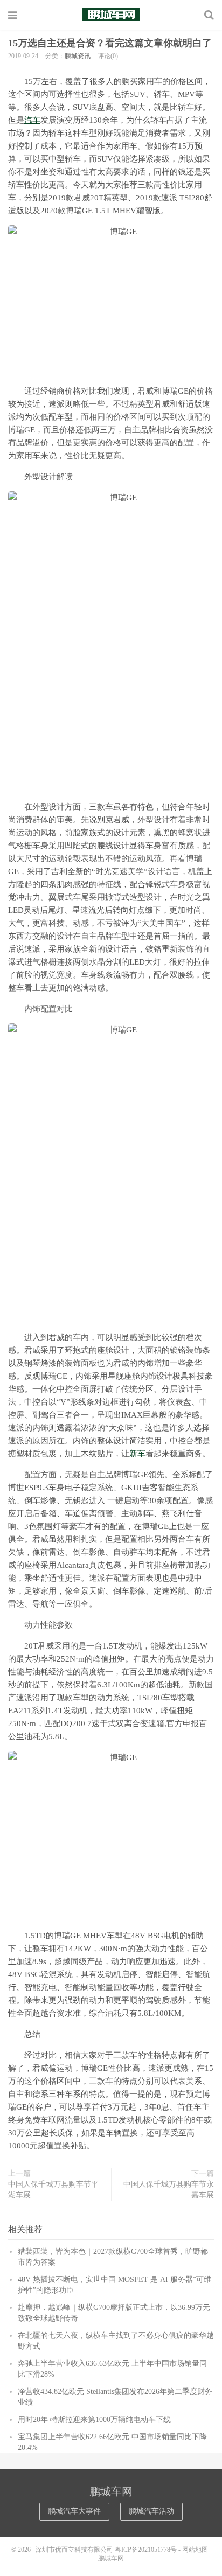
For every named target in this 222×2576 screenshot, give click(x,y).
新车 (137, 1454)
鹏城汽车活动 (151, 2511)
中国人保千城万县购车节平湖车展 (53, 2190)
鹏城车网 (111, 15)
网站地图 (195, 2550)
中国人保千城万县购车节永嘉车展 (169, 2190)
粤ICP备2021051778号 (146, 2550)
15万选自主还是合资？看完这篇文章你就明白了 (110, 43)
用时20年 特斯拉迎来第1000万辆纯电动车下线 (94, 2420)
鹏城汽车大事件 (74, 2511)
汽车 (32, 120)
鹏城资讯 (78, 56)
